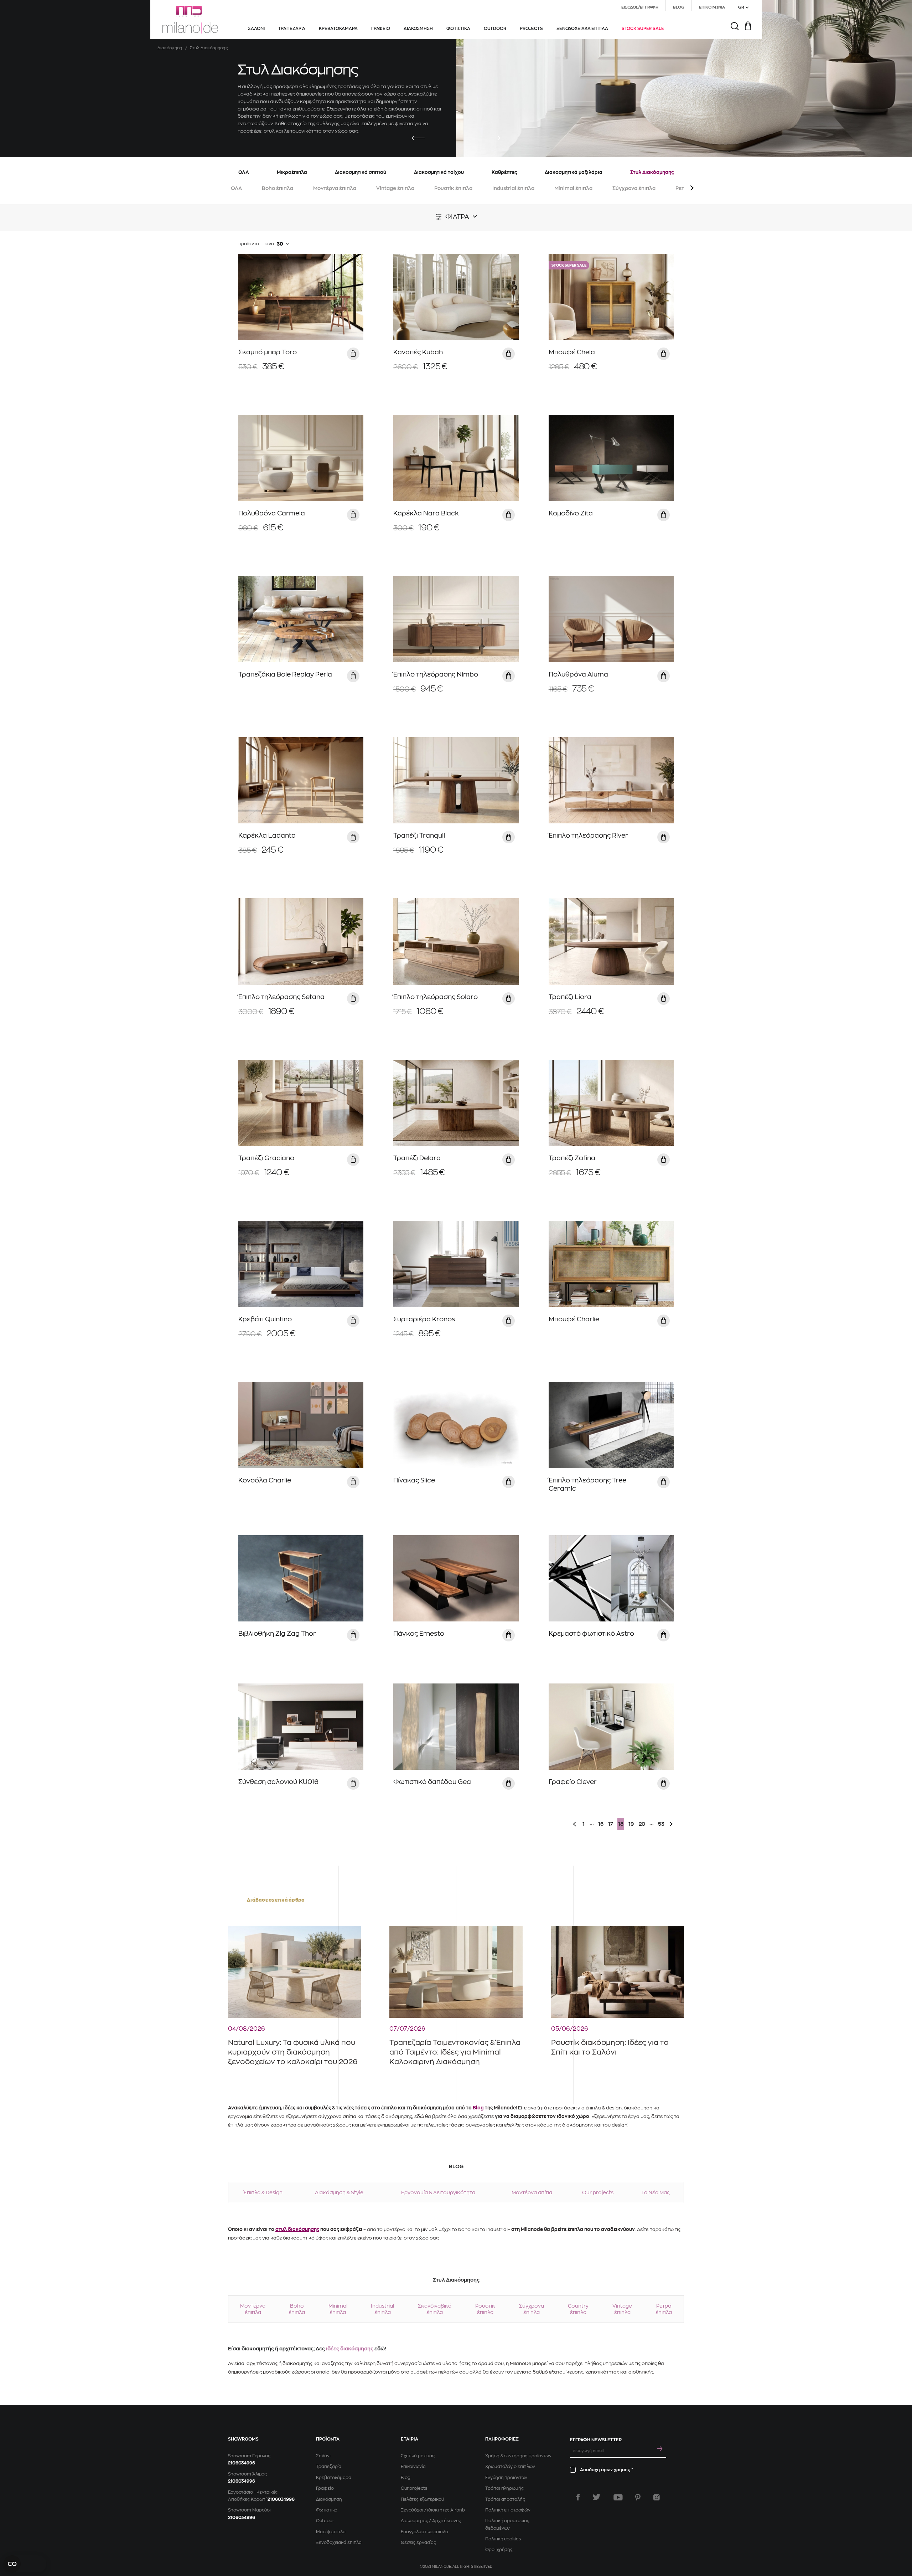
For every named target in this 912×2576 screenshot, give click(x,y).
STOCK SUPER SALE (643, 29)
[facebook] (578, 2497)
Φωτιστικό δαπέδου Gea (432, 1782)
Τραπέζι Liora (570, 997)
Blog (478, 2108)
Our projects (598, 2192)
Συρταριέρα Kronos (424, 1319)
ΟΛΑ (244, 172)
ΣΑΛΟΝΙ (256, 29)
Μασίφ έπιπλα (331, 2532)
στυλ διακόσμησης (297, 2229)
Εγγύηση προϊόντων (506, 2478)
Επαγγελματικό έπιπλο (424, 2532)
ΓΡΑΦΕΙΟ (381, 29)
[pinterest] (638, 2497)
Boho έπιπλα (278, 188)
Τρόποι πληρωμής (504, 2488)
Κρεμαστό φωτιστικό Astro (591, 1634)
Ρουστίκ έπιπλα (453, 188)
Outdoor (325, 2521)
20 (642, 1824)
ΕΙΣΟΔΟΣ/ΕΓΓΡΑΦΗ (640, 7)
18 (621, 1824)
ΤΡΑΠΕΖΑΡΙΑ (292, 29)
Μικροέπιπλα (292, 172)
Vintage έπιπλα (395, 188)
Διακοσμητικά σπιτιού (361, 172)
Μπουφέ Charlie (574, 1319)
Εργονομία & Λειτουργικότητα (438, 2192)
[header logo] (190, 20)
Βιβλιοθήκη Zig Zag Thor (277, 1634)
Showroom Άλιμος (247, 2474)
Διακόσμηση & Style (339, 2192)
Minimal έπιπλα (573, 188)
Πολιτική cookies (503, 2539)
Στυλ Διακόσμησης (652, 172)
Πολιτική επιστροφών (508, 2510)
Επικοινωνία (413, 2467)
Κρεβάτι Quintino (265, 1319)
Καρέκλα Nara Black (426, 513)
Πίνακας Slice (414, 1480)
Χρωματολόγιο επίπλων (510, 2467)
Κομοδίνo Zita (571, 513)
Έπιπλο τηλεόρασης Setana (281, 997)
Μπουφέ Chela (572, 352)
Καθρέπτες (504, 172)
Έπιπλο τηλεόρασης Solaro (436, 997)
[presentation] (418, 138)
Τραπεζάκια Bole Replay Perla (285, 674)
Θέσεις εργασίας (418, 2542)
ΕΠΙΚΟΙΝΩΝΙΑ (712, 7)
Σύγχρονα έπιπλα (634, 188)
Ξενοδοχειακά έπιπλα (339, 2542)
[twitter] (597, 2497)
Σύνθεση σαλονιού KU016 (278, 1782)
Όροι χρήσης (499, 2550)
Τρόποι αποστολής (505, 2499)
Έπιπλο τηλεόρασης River (588, 835)
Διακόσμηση (170, 48)
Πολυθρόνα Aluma (578, 674)
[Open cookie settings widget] (25, 2564)
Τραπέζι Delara (417, 1158)
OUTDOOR (495, 29)
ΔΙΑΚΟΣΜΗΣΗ (418, 29)
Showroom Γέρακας (249, 2456)
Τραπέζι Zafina (572, 1158)
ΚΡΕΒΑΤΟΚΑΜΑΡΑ (338, 29)
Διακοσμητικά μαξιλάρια (574, 172)
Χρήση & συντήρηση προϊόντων (518, 2456)
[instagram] (657, 2497)
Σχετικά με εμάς (418, 2456)
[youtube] (618, 2497)
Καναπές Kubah (418, 352)
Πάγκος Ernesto (419, 1634)
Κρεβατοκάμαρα (333, 2478)
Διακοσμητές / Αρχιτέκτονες (431, 2521)
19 (631, 1824)
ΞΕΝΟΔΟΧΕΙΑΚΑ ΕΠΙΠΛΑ (582, 29)
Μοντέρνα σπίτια (532, 2192)
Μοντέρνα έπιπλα (335, 188)
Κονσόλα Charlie (265, 1480)
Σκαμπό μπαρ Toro (268, 352)
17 (611, 1824)
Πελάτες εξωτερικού (422, 2499)
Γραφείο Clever (573, 1782)
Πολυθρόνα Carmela (272, 513)
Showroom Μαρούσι (249, 2510)
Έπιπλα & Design (263, 2192)
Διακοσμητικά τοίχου (439, 172)
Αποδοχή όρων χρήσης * (607, 2470)
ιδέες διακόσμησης (350, 2349)
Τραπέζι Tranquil (419, 835)
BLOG (679, 7)
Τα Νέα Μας (655, 2192)
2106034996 (242, 2463)
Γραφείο (325, 2488)
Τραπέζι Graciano (266, 1158)
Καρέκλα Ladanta (267, 835)
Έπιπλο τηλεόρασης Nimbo (436, 674)
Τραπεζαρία (329, 2467)
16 (601, 1824)
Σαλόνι (323, 2456)
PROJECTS (531, 29)
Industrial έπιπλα (513, 188)
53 (661, 1824)
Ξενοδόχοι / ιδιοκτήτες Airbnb (433, 2510)
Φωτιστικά (327, 2510)
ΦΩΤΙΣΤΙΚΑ (458, 29)
